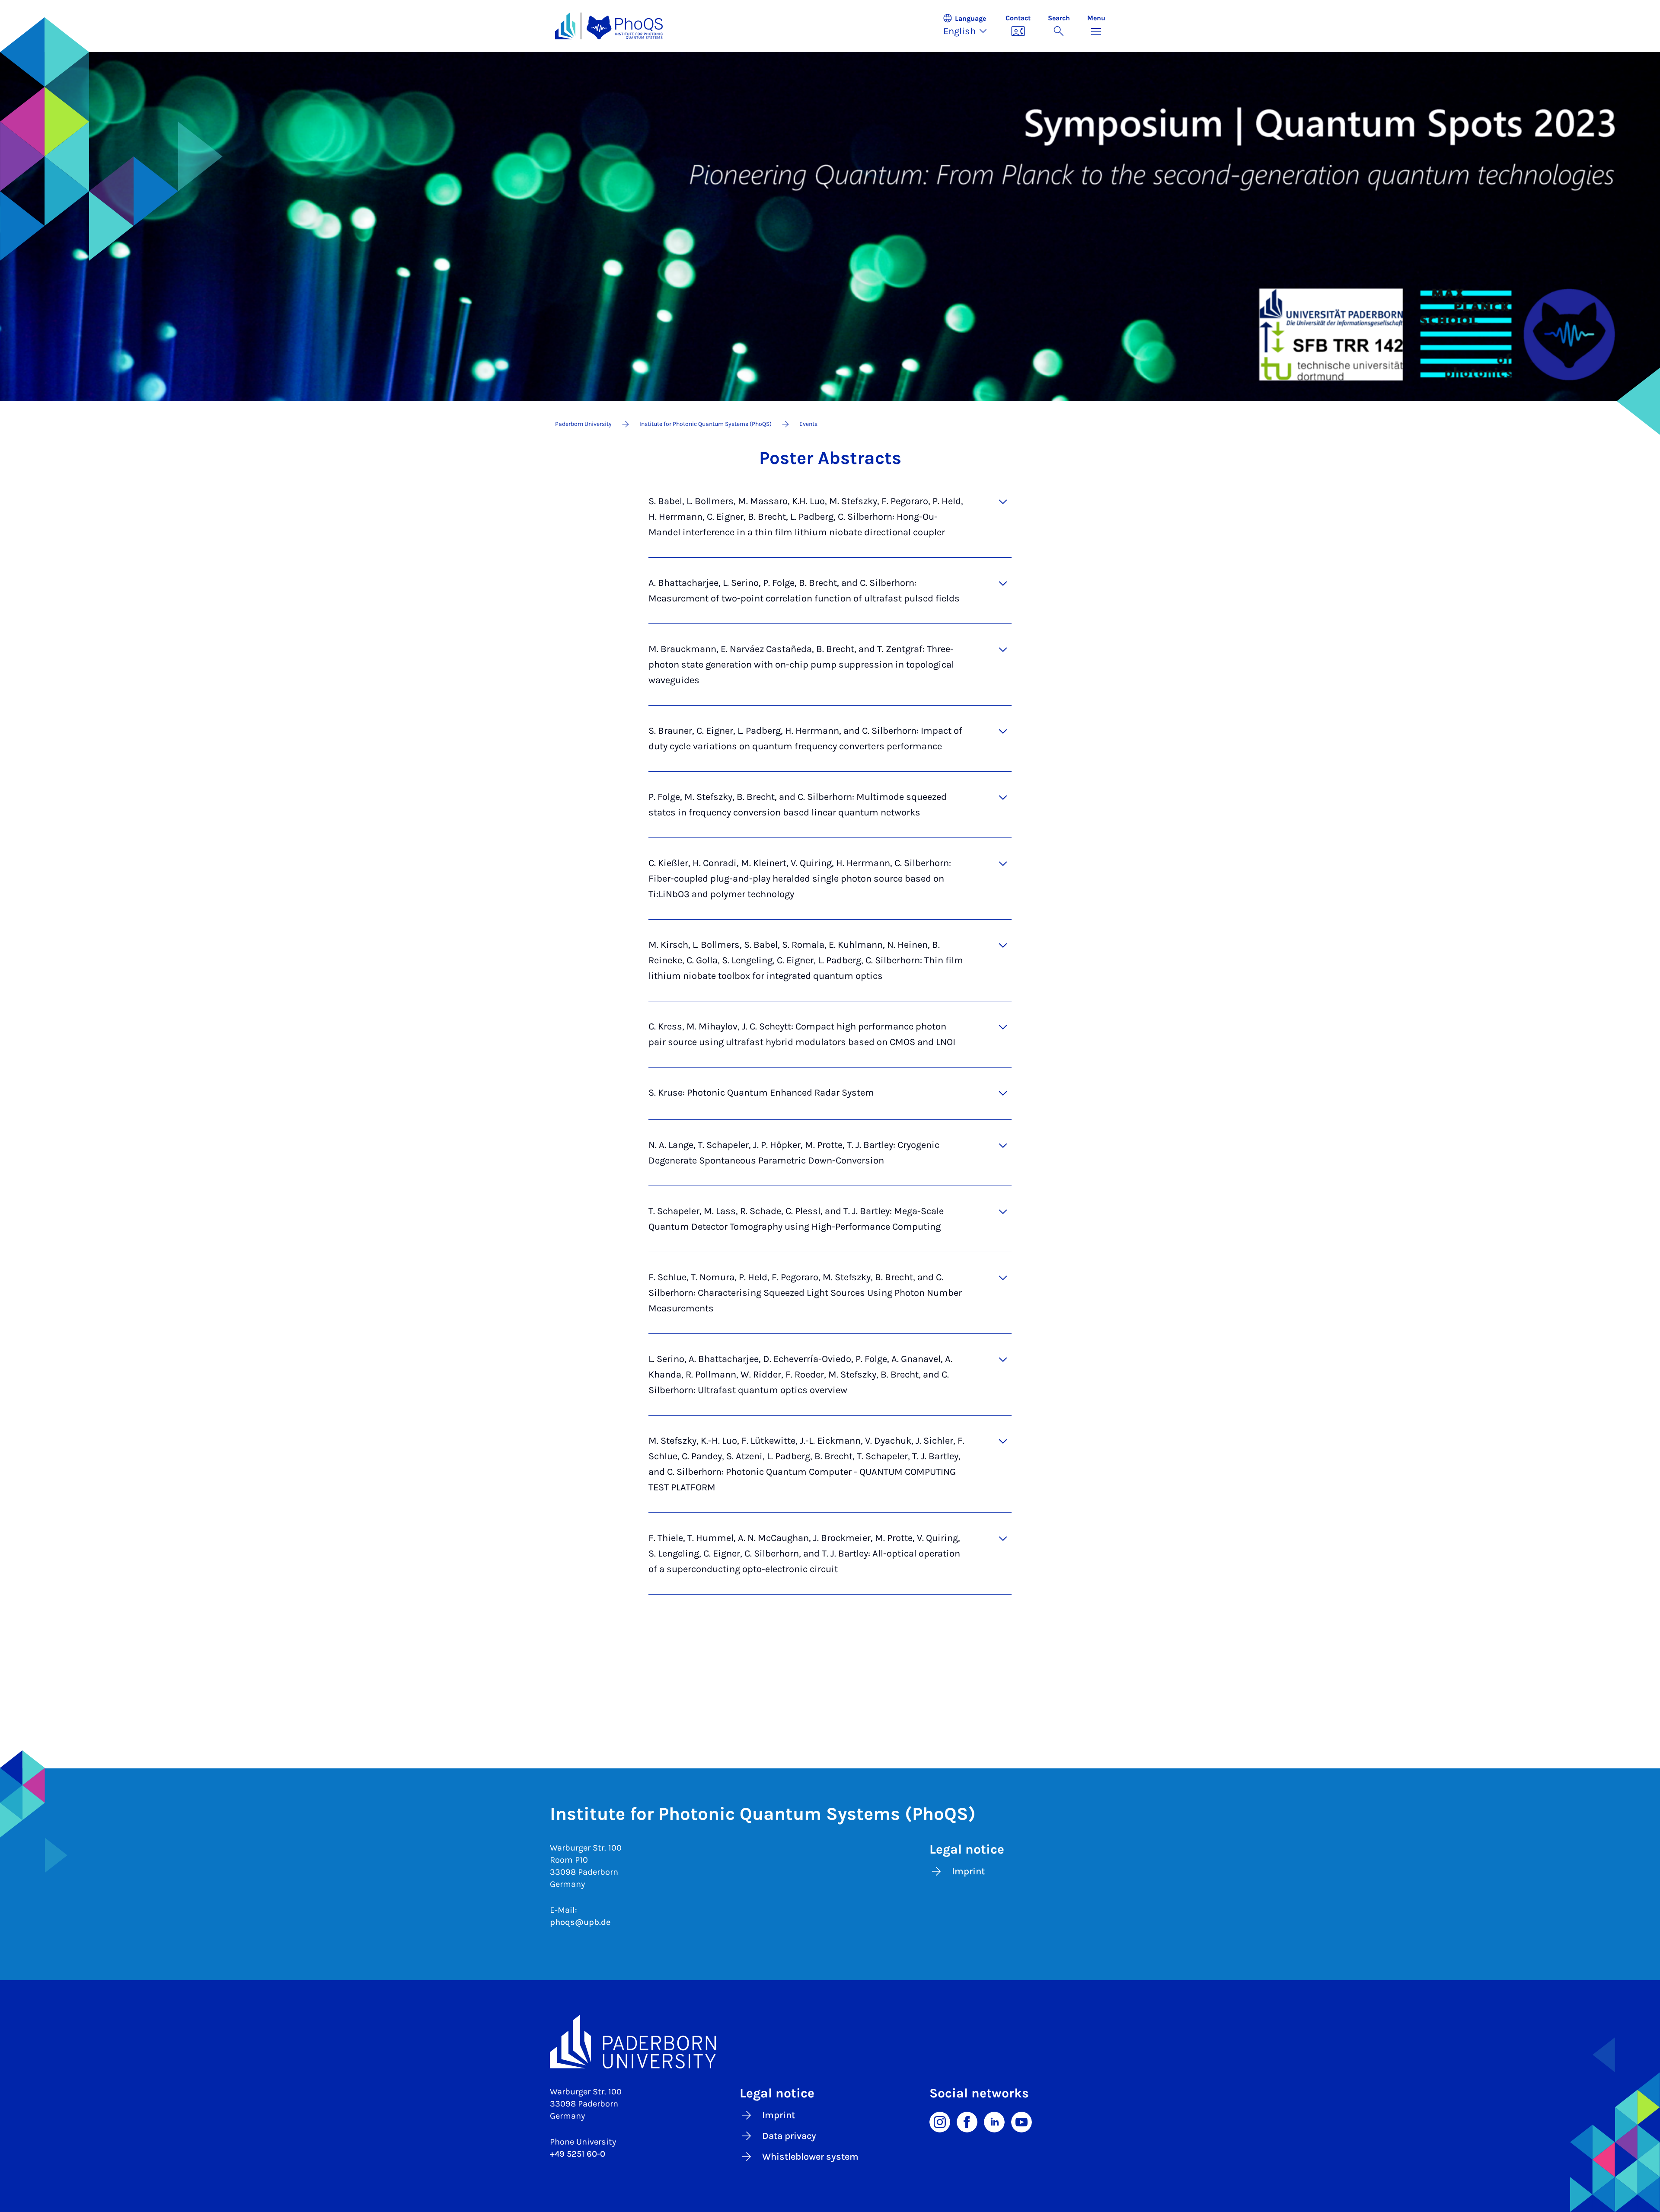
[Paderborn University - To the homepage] (565, 26)
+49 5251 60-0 (578, 2154)
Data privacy (789, 2136)
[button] (970, 26)
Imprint (968, 1871)
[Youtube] (1022, 2121)
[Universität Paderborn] (830, 2042)
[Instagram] (940, 2121)
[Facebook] (967, 2121)
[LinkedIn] (994, 2121)
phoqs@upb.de (580, 1922)
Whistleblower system (810, 2157)
